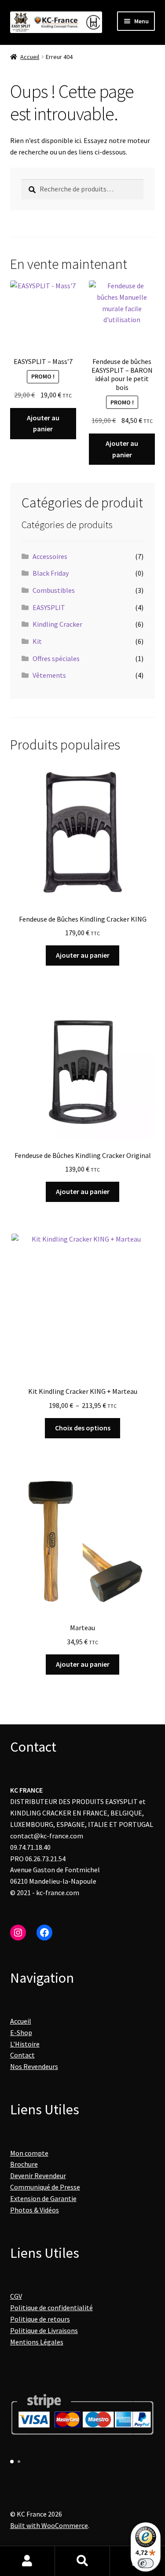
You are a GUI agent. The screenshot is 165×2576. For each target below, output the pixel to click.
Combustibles (54, 590)
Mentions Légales (37, 2342)
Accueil (30, 57)
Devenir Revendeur (38, 2175)
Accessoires (50, 556)
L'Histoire (25, 2044)
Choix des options (83, 1428)
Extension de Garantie (43, 2198)
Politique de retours (40, 2319)
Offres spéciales (56, 658)
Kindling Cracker (57, 624)
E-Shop (21, 2032)
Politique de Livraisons (44, 2330)
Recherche (82, 2561)
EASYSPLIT (49, 607)
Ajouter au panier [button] (43, 423)
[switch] (146, 2563)
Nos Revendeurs (34, 2066)
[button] (12, 2462)
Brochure (24, 2164)
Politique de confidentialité (51, 2308)
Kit (37, 641)
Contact (22, 2055)
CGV (16, 2296)
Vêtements (49, 675)
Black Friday (51, 573)
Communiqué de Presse (45, 2187)
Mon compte (29, 2153)
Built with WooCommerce (49, 2525)
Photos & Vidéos (35, 2210)
